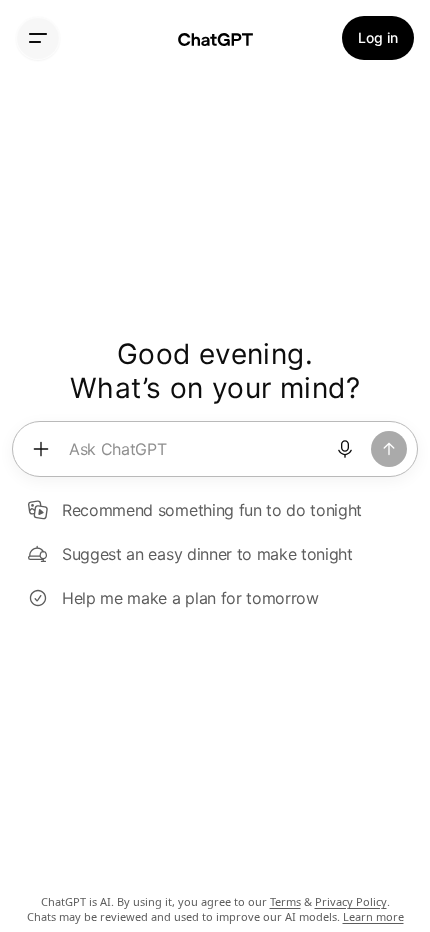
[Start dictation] (345, 449)
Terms (285, 901)
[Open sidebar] (38, 38)
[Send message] (389, 449)
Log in (378, 37)
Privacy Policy (351, 901)
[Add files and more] (41, 449)
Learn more (373, 916)
